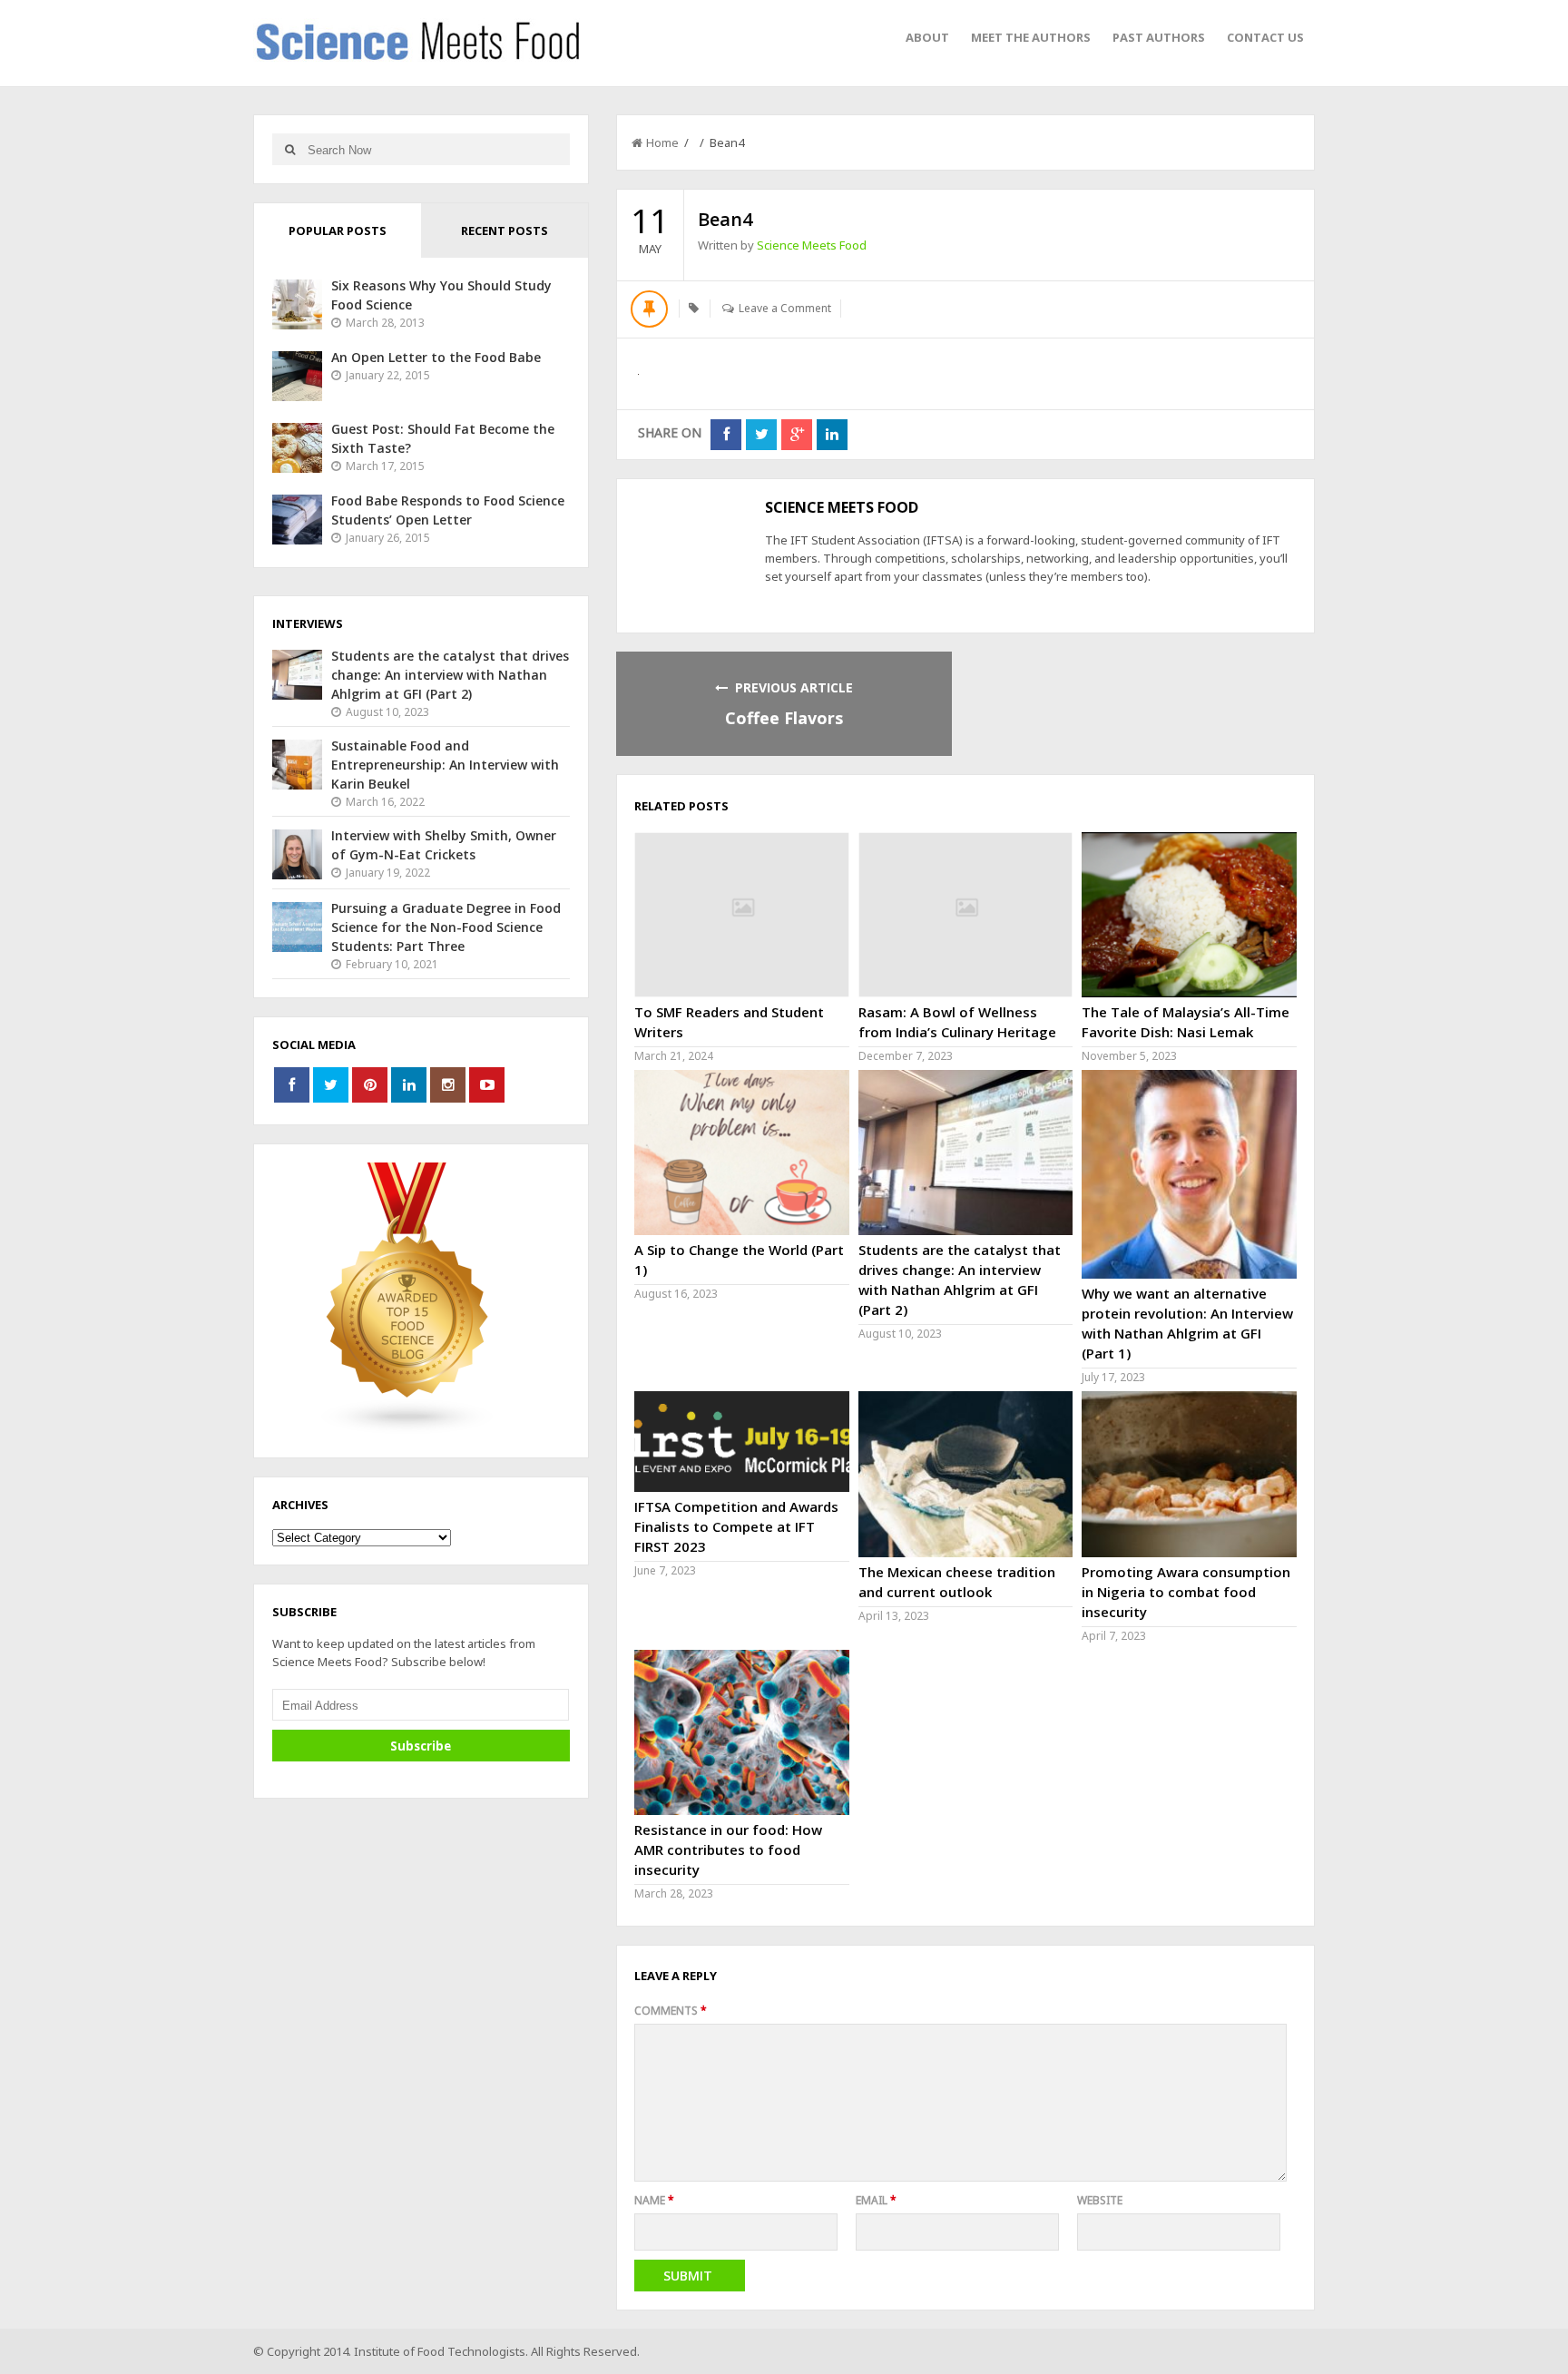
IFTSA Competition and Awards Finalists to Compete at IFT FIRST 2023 (736, 1526)
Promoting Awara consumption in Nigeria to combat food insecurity (1186, 1592)
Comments (671, 2011)
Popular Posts (338, 231)
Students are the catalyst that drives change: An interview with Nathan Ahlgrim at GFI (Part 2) (450, 675)
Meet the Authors (1031, 37)
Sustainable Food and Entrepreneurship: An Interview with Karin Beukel (445, 765)
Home (662, 142)
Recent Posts (505, 231)
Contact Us (1265, 37)
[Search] (290, 149)
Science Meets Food (812, 245)
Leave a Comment (785, 308)
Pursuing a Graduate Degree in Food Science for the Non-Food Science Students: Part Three (446, 927)
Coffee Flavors (784, 718)
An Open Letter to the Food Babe (436, 357)
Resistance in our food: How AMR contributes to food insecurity (728, 1849)
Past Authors (1159, 37)
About (927, 37)
